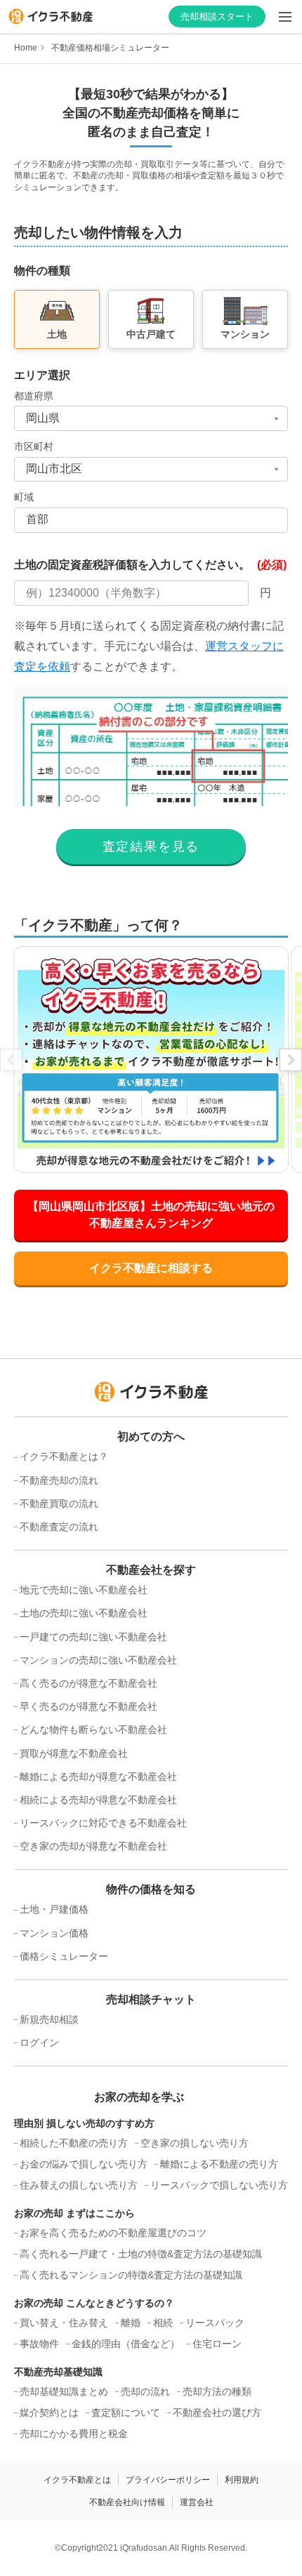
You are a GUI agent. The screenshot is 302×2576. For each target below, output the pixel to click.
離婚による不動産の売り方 (219, 2164)
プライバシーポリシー (168, 2480)
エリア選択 (42, 375)
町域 (24, 497)
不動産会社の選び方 (217, 2412)
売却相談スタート (217, 16)
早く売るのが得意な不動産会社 (88, 1706)
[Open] (276, 418)
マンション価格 (54, 1933)
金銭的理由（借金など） (126, 2344)
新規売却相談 (49, 2019)
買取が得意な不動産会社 (74, 1753)
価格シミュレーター (64, 1956)
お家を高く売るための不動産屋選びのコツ (113, 2233)
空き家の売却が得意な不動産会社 (93, 1846)
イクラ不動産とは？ (64, 1456)
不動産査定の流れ (59, 1527)
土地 (57, 334)
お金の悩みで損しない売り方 (84, 2164)
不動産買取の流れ (59, 1503)
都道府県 (34, 396)
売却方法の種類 (217, 2391)
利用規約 (242, 2480)
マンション (245, 334)
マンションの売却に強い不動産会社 (98, 1660)
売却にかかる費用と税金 (74, 2434)
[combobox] (151, 418)
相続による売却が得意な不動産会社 (98, 1800)
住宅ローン (217, 2344)
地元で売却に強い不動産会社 (84, 1590)
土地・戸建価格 (54, 1909)
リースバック (215, 2323)
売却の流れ (145, 2391)
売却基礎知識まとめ (64, 2391)
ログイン (39, 2043)
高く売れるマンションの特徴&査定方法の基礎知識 (131, 2275)
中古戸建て (151, 334)
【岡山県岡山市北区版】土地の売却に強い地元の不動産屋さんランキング (151, 1215)
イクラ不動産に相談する (151, 1268)
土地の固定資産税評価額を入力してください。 (150, 565)
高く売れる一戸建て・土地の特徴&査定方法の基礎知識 (141, 2254)
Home (26, 48)
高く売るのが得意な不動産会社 (88, 1683)
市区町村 (34, 446)
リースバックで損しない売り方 (219, 2185)
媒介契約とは (49, 2412)
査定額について (126, 2412)
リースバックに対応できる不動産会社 (103, 1823)
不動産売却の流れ (59, 1480)
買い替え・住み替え (64, 2323)
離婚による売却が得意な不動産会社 (98, 1777)
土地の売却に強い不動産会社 (84, 1613)
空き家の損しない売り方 (195, 2143)
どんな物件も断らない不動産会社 (93, 1729)
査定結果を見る (151, 847)
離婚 (131, 2323)
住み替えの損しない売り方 (79, 2185)
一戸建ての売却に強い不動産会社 (93, 1637)
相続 (163, 2323)
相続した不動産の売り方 (74, 2143)
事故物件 (39, 2344)
